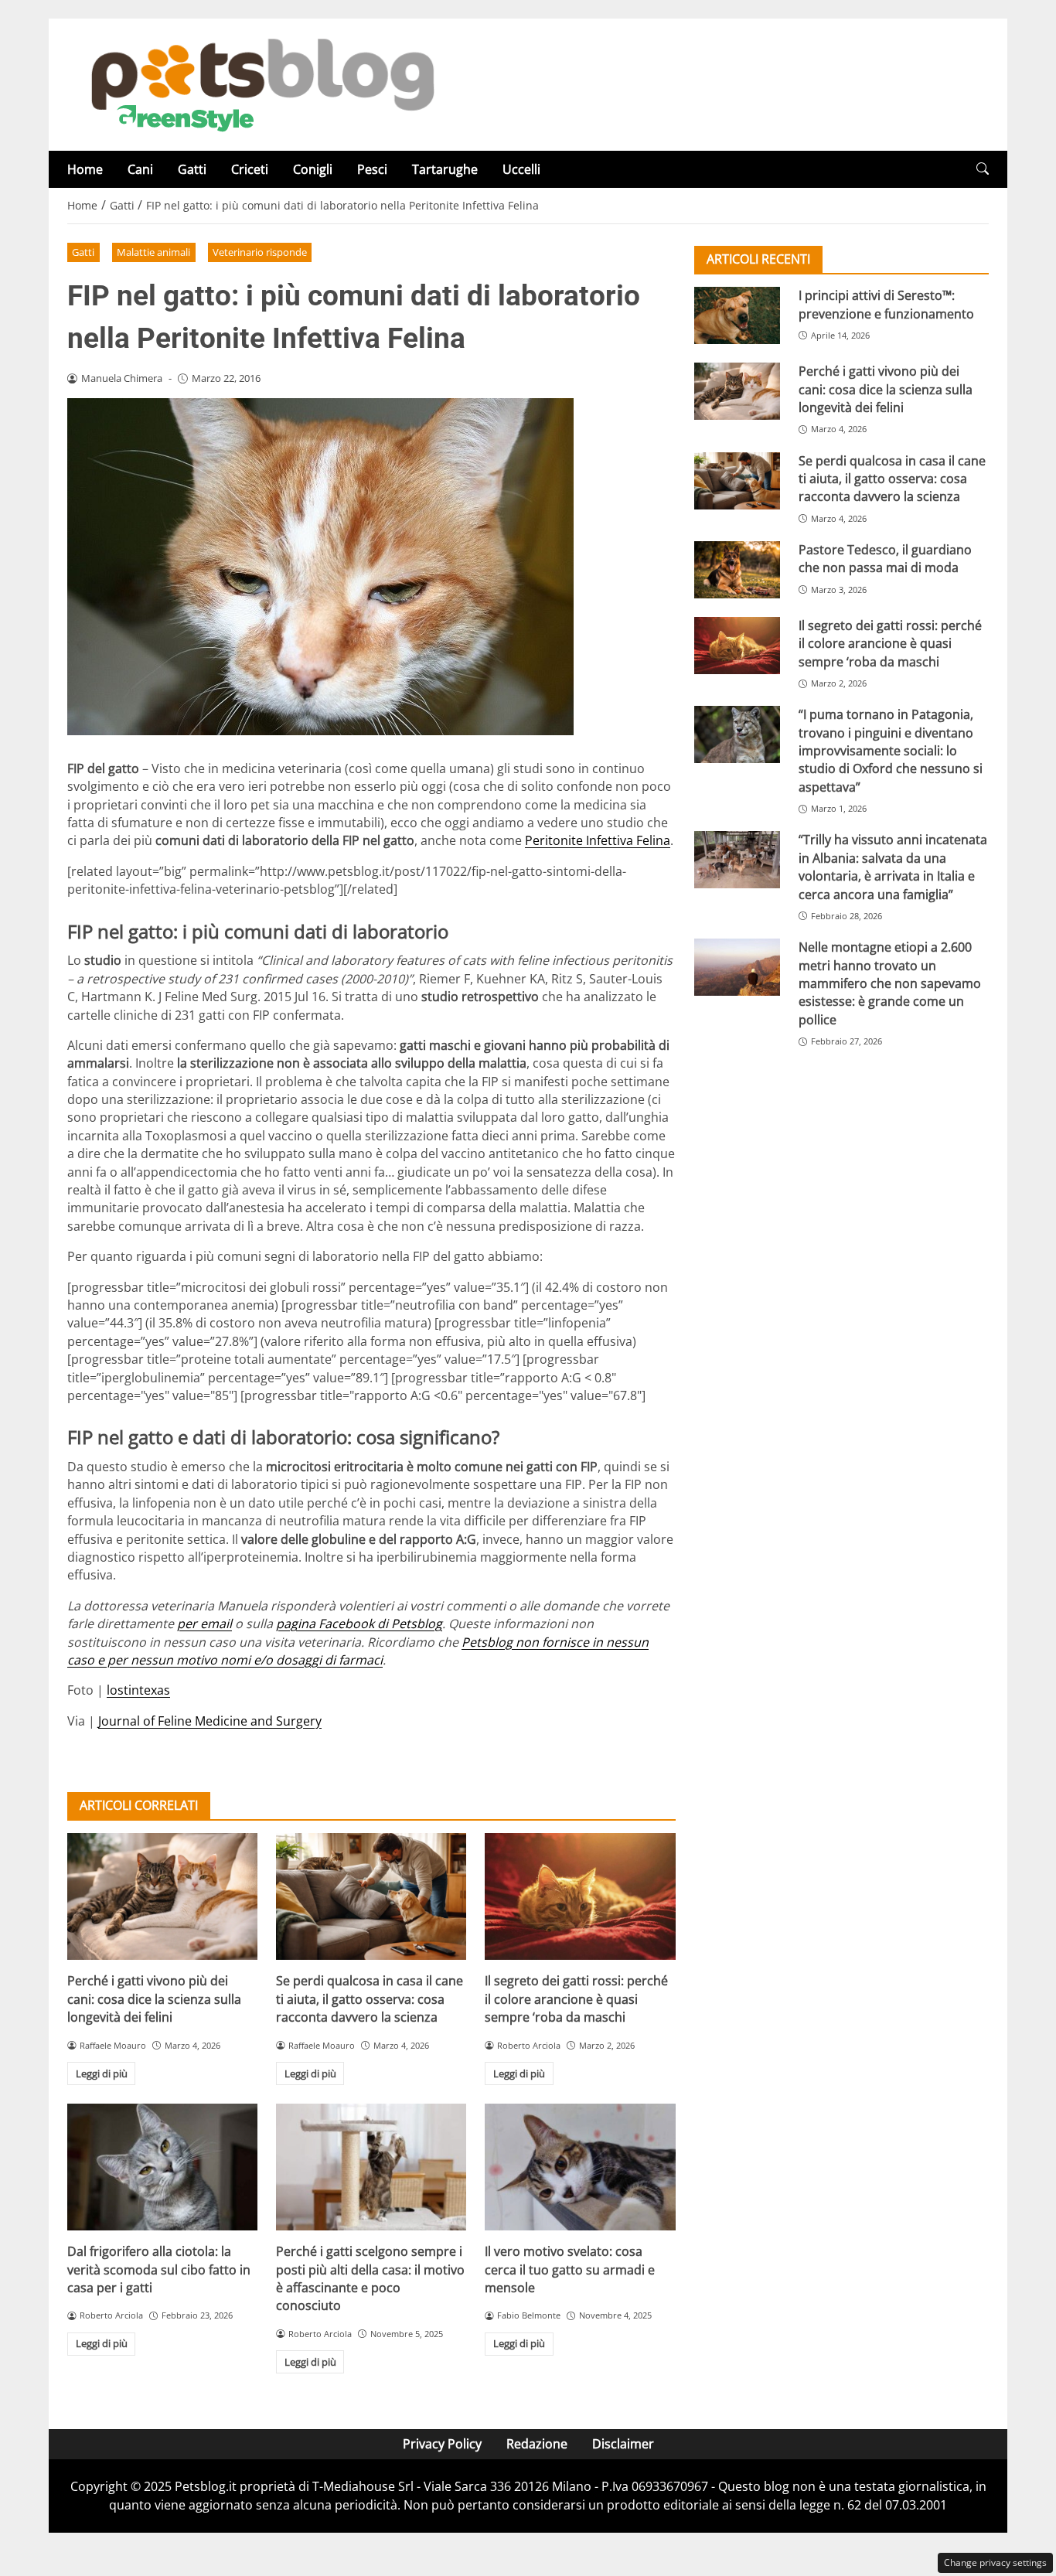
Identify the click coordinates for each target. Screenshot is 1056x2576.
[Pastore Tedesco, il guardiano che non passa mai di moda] (737, 570)
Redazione (537, 2444)
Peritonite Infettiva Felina (598, 840)
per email (204, 1624)
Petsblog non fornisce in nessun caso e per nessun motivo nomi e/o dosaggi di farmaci (358, 1651)
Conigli (313, 169)
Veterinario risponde (260, 252)
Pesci (372, 169)
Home (85, 169)
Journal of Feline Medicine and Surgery (210, 1721)
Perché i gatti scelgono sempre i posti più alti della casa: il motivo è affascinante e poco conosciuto (370, 2278)
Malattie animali (153, 252)
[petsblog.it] (261, 83)
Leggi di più (102, 2073)
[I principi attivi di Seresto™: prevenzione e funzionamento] (737, 315)
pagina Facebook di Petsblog (359, 1624)
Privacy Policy (442, 2444)
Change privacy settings (995, 2562)
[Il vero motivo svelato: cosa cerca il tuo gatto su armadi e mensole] (580, 2167)
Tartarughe (445, 169)
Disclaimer (623, 2444)
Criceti (250, 169)
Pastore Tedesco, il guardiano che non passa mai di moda (885, 559)
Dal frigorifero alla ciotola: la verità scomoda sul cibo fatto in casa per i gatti (159, 2269)
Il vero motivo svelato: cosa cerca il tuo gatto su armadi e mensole (570, 2269)
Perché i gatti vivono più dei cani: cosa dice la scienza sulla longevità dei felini (154, 1999)
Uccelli (521, 169)
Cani (140, 169)
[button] (983, 169)
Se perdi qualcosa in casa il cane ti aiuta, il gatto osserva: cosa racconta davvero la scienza (370, 1999)
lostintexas (138, 1690)
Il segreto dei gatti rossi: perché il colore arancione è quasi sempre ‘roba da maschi (576, 1999)
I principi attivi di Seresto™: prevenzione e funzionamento (886, 304)
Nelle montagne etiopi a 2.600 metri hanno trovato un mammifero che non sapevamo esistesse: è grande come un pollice (890, 983)
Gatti (192, 169)
